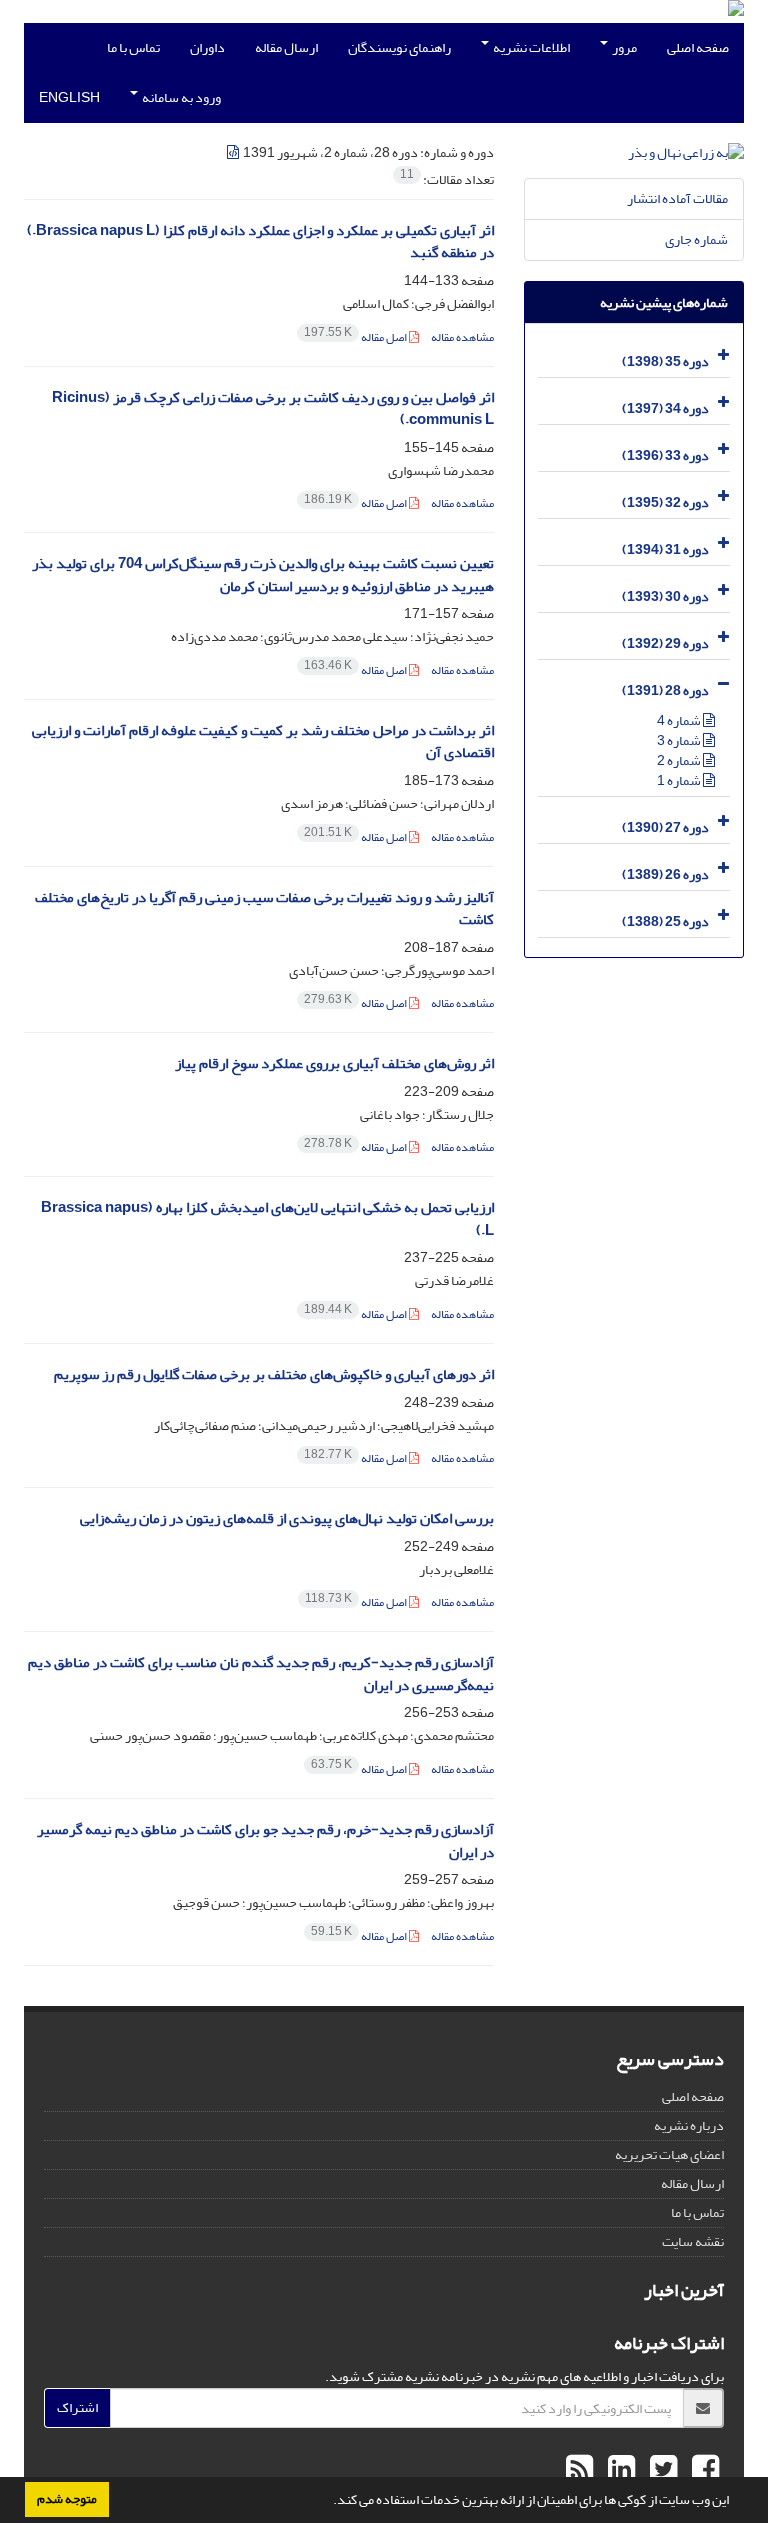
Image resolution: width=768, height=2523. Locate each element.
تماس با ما (133, 47)
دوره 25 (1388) (665, 921)
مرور (623, 47)
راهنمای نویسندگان (399, 47)
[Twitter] (661, 2470)
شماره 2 (680, 760)
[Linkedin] (619, 2470)
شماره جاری (696, 239)
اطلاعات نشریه (530, 47)
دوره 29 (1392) (665, 643)
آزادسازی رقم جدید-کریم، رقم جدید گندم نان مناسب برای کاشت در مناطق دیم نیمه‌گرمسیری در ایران (261, 1674)
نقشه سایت (693, 2241)
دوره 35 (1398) (665, 361)
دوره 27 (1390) (665, 827)
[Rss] (579, 2470)
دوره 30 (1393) (665, 596)
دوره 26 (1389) (665, 874)
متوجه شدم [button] (67, 2499)
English (69, 97)
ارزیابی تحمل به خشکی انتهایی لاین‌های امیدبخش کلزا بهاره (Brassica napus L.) (267, 1219)
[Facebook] (703, 2470)
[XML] (234, 152)
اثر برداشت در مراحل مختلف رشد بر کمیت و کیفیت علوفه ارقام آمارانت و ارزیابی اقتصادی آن (263, 742)
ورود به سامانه (180, 97)
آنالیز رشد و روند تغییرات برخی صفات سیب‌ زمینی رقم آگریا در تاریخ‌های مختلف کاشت (264, 909)
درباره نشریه (689, 2125)
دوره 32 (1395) (665, 502)
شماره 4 (680, 720)
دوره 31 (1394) (665, 549)
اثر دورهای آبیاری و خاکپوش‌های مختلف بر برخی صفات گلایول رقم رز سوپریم (274, 1374)
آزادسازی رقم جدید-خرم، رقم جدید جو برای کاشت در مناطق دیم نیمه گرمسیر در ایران (265, 1841)
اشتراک (77, 2407)
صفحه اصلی (698, 47)
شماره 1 (680, 780)
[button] (328, 2502)
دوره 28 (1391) (665, 690)
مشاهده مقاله (462, 337)
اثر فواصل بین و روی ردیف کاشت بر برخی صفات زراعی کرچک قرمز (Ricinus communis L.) (273, 409)
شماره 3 (680, 740)
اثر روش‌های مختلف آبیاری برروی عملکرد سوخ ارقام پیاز (334, 1063)
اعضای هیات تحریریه (669, 2154)
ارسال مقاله (286, 47)
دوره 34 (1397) (665, 408)
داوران (207, 47)
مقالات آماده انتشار (677, 198)
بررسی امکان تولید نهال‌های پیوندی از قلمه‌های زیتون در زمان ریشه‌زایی (287, 1518)
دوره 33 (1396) (665, 455)
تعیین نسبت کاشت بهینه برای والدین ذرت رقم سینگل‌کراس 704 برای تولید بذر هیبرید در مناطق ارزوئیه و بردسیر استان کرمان (263, 575)
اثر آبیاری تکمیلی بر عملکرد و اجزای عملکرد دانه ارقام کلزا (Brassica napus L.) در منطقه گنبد (260, 242)
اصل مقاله (356, 337)
